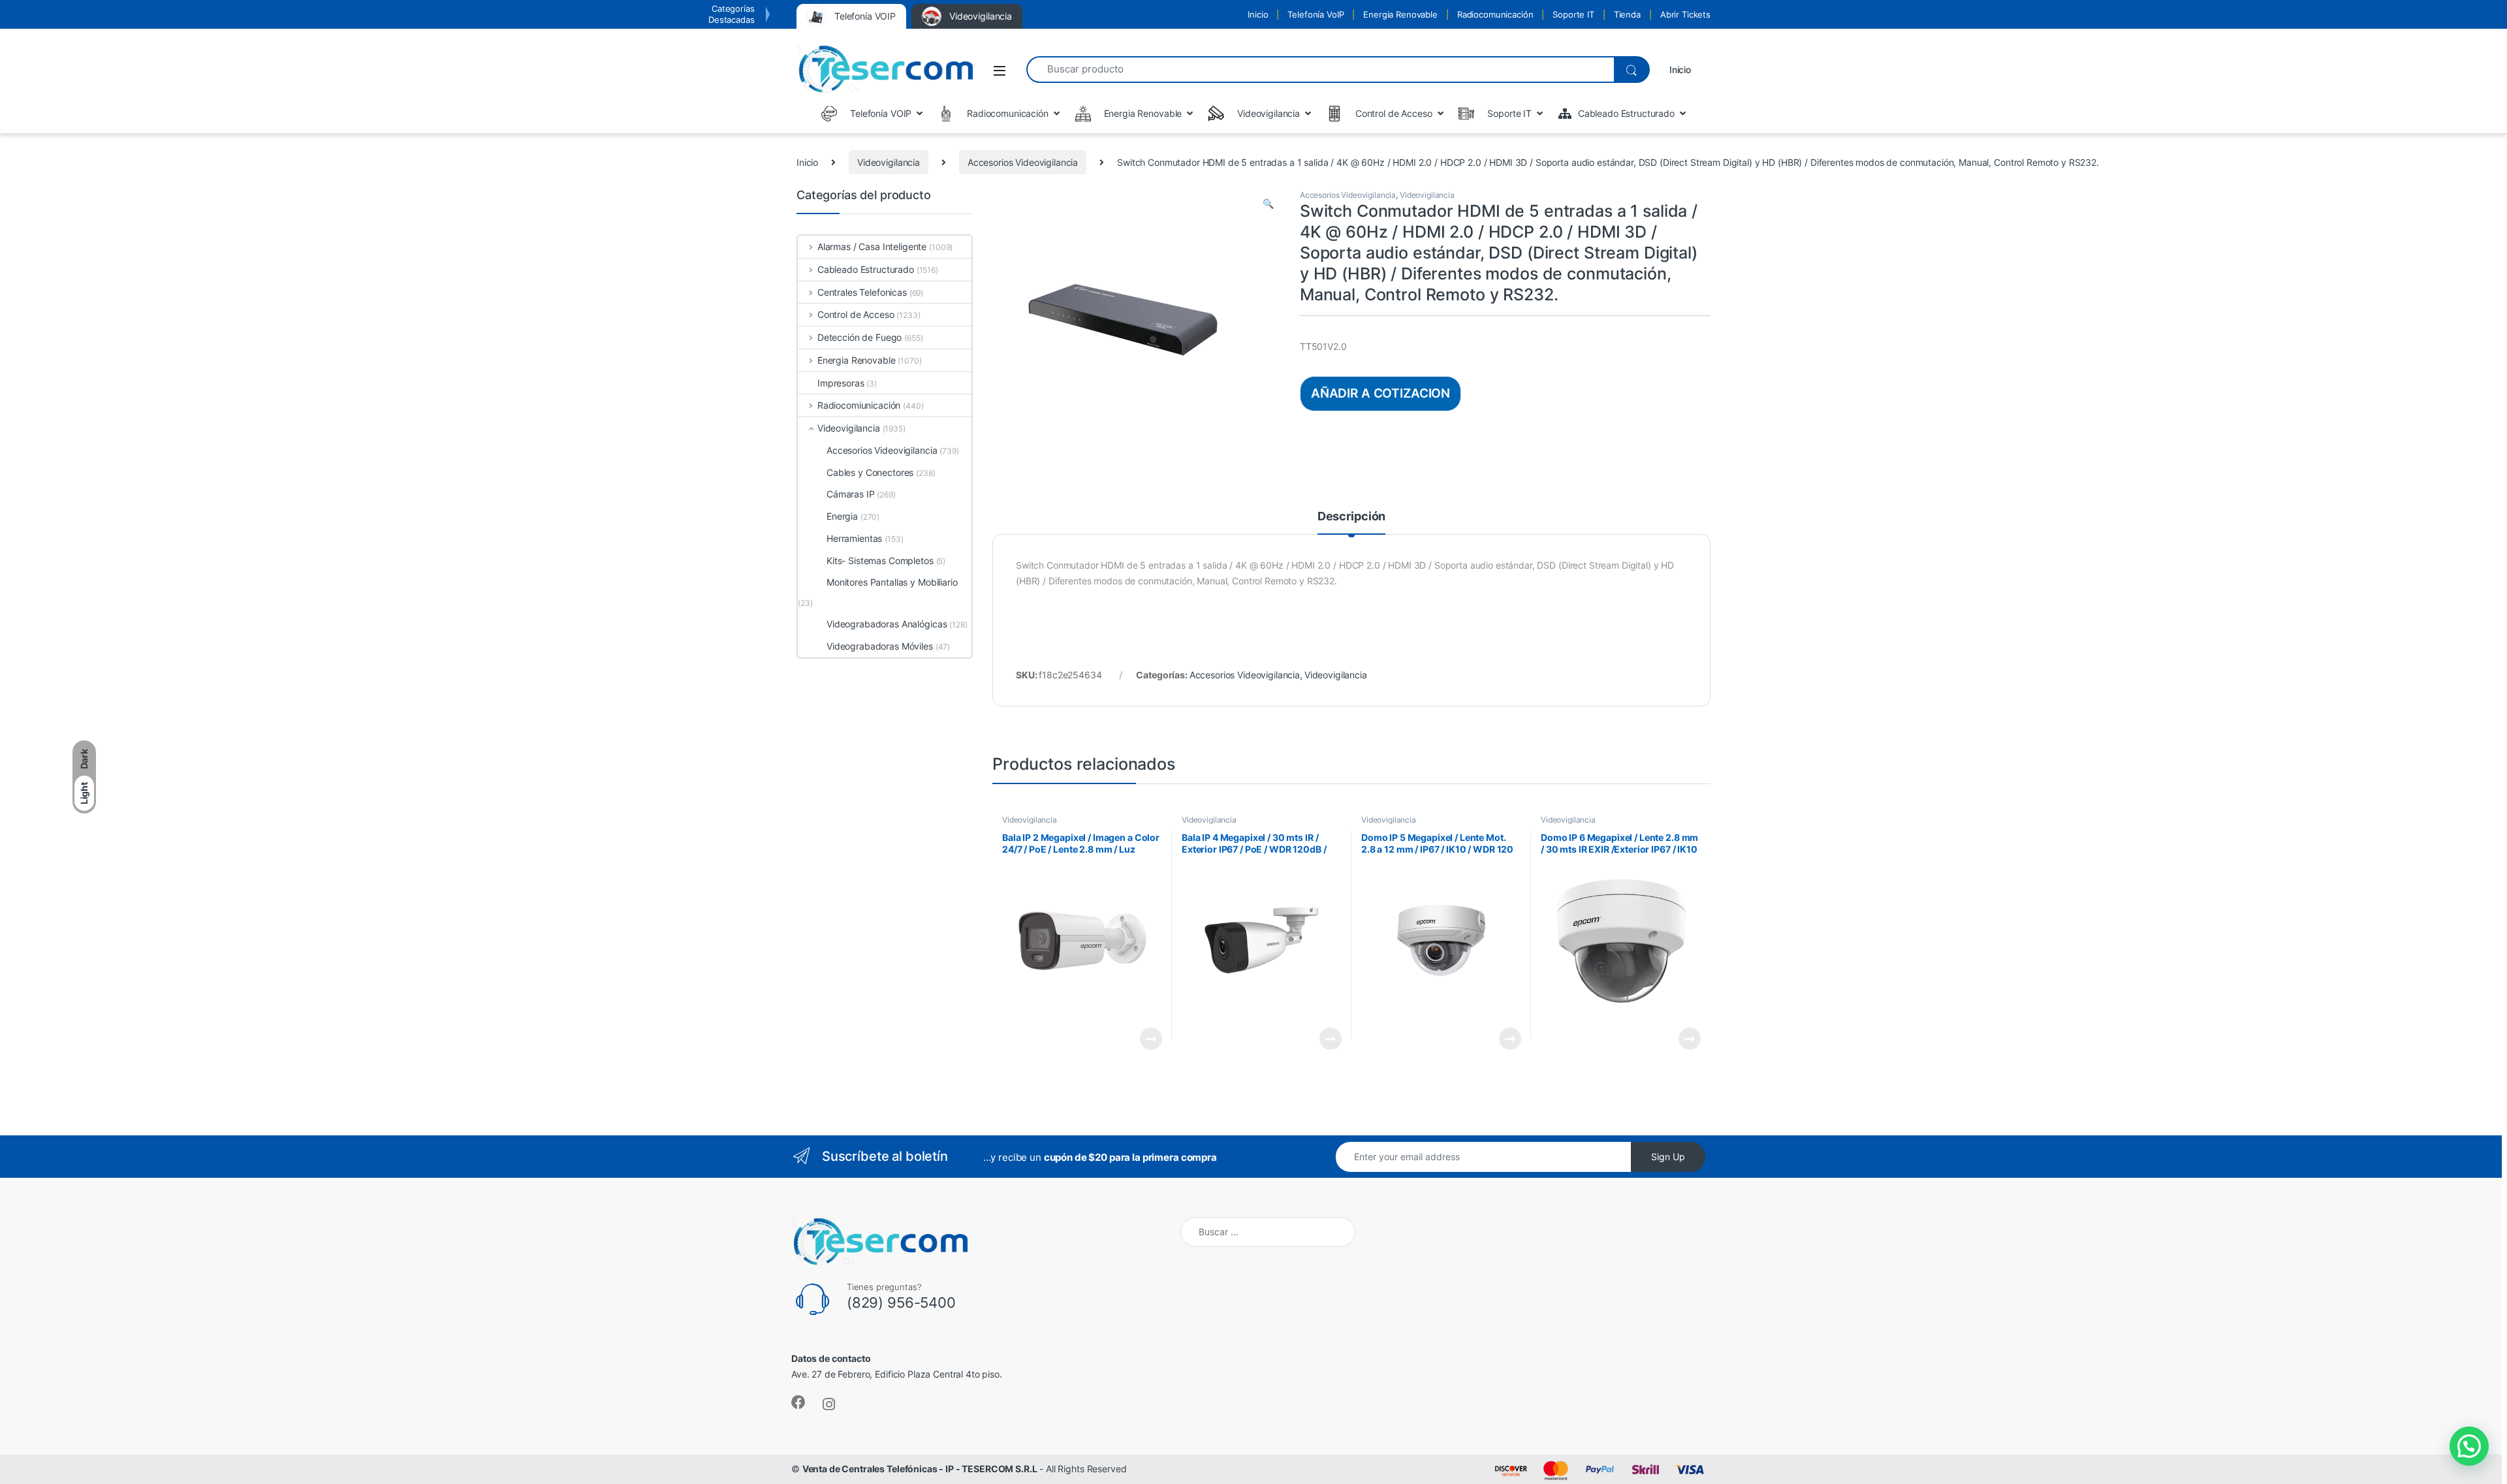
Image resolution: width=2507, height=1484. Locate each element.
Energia (842, 516)
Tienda (1627, 14)
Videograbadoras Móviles (880, 646)
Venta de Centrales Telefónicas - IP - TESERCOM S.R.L (920, 1469)
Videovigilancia (889, 162)
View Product (1145, 1039)
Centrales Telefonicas (862, 292)
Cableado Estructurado (866, 269)
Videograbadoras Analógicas (887, 624)
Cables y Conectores (870, 472)
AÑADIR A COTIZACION (1380, 393)
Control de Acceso (856, 314)
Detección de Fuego (859, 337)
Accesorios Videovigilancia (1023, 162)
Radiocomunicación (1495, 14)
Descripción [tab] (1351, 517)
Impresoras (841, 383)
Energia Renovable (1400, 14)
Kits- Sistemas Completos (880, 560)
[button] (1268, 204)
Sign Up (1668, 1157)
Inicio (1258, 14)
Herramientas (854, 538)
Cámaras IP (851, 494)
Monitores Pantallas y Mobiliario (892, 582)
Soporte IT (1573, 14)
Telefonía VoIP (1316, 14)
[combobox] (1320, 70)
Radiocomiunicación (859, 405)
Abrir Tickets (1685, 14)
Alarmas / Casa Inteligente (872, 246)
